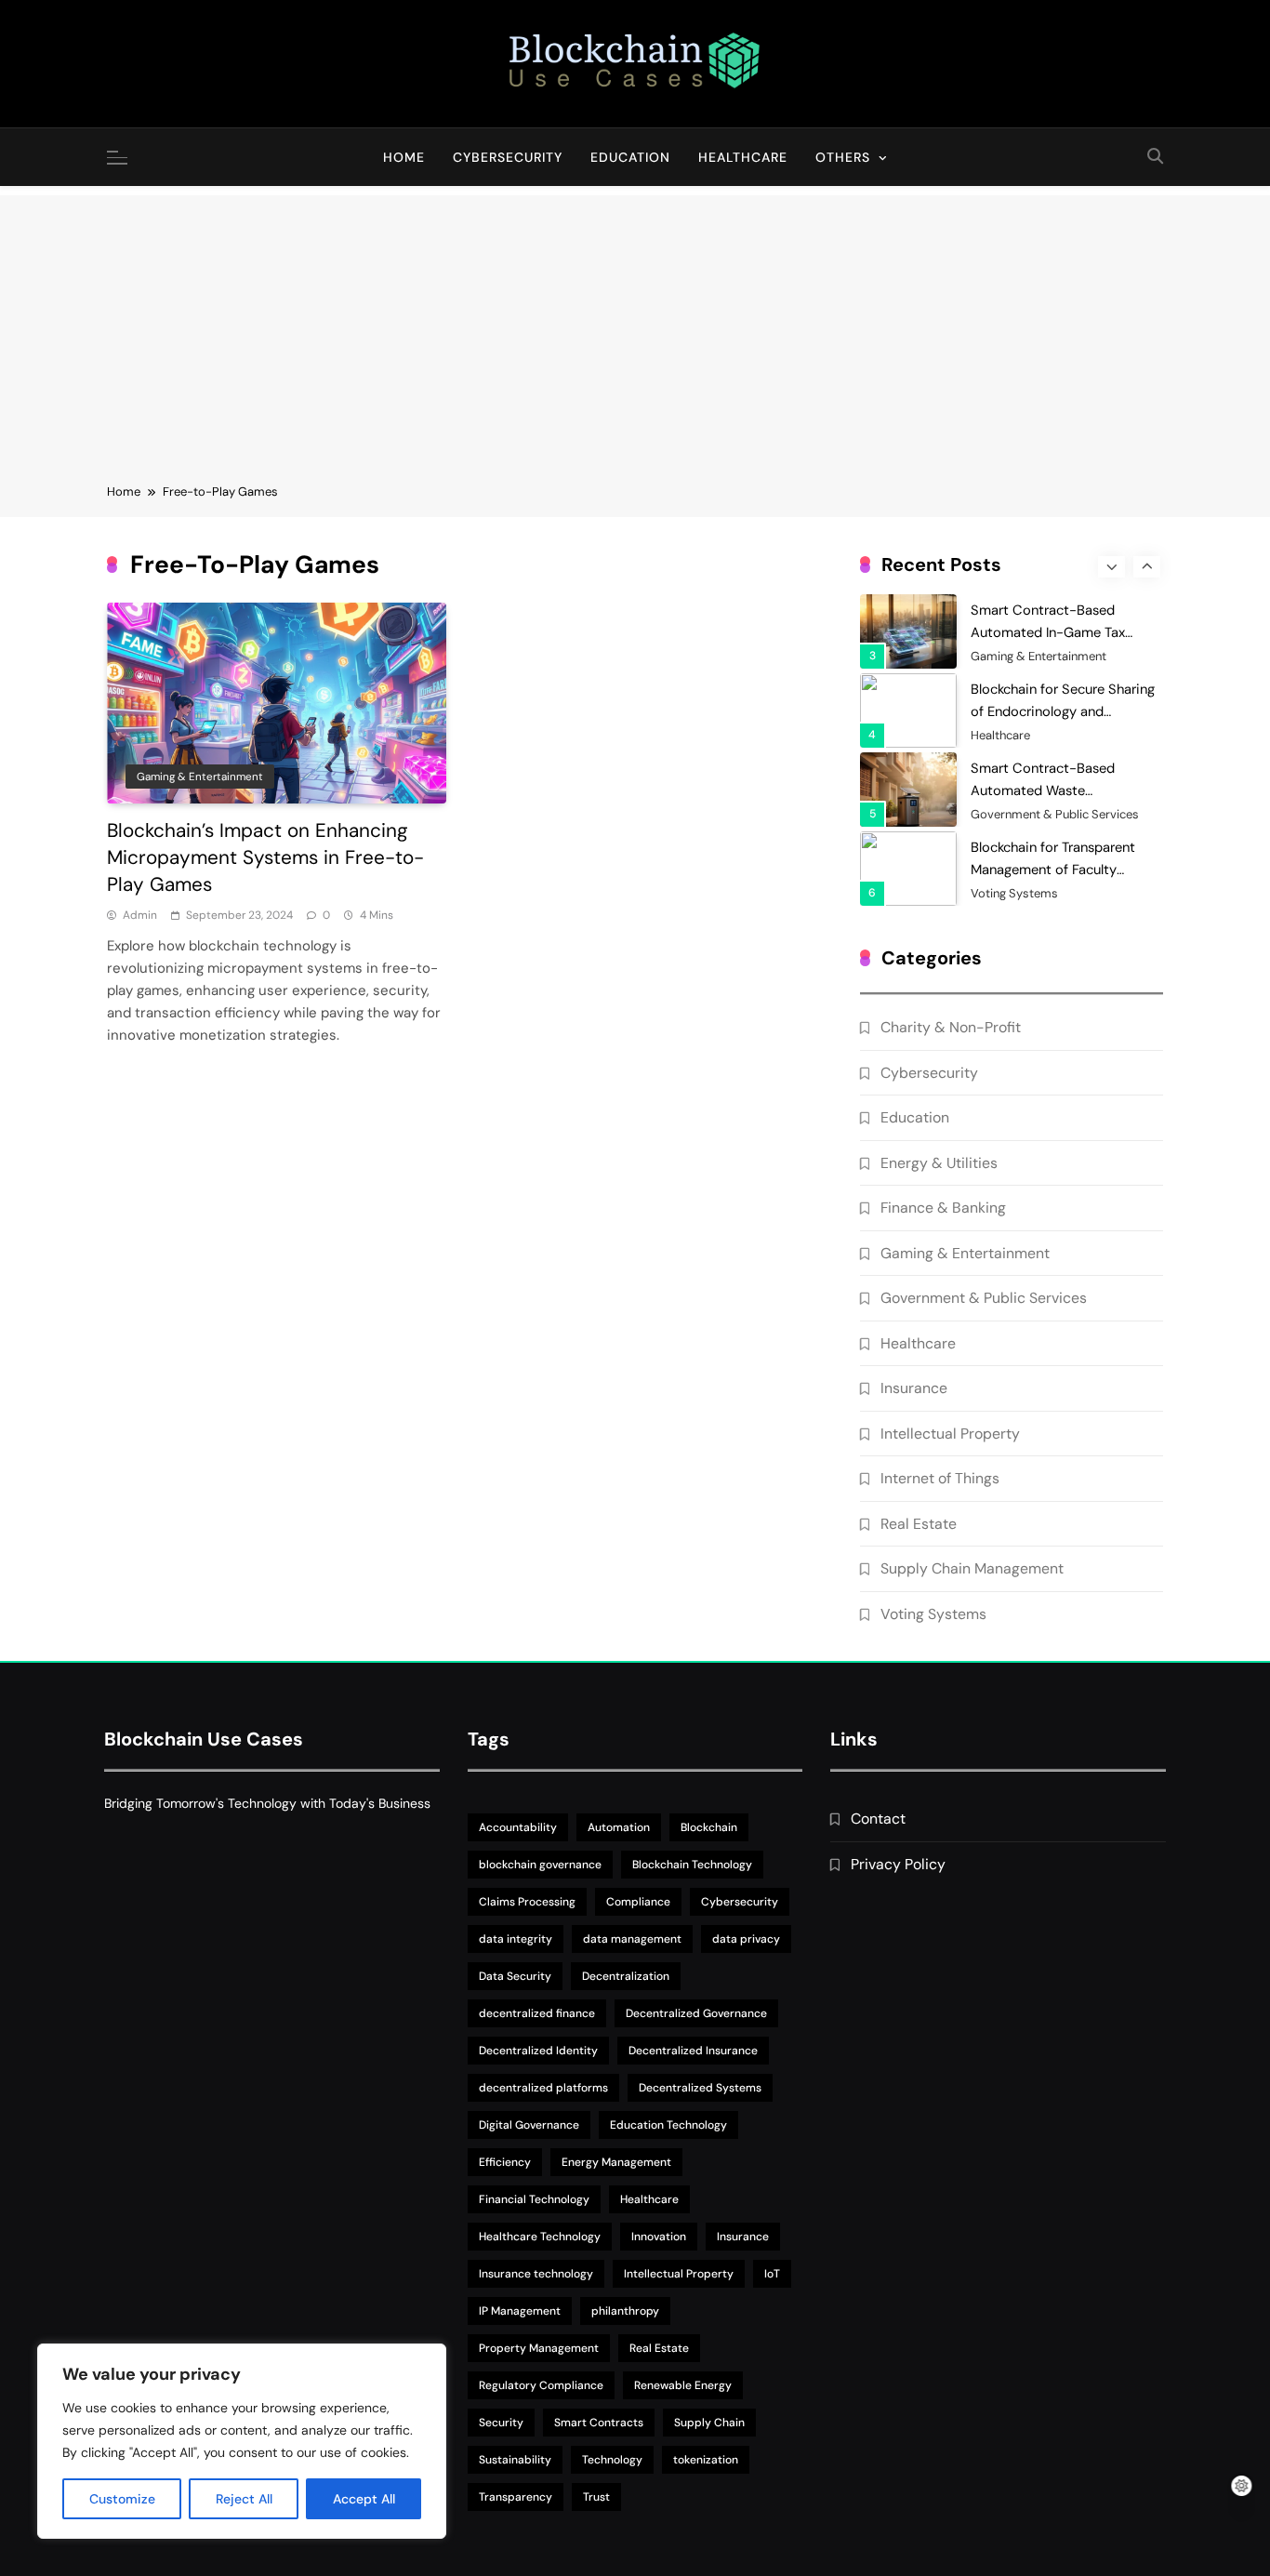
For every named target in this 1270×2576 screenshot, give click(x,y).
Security (501, 2423)
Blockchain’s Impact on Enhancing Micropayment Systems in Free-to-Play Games (265, 858)
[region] (242, 2441)
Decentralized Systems (700, 2088)
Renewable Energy (683, 2385)
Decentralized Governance (696, 2013)
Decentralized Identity (538, 2051)
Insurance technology (536, 2274)
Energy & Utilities (939, 1163)
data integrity (516, 1939)
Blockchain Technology (692, 1865)
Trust (596, 2497)
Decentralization (626, 1976)
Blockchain (709, 1827)
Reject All (244, 2499)
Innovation (659, 2237)
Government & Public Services (1055, 815)
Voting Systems (1014, 894)
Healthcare (743, 157)
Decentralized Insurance (693, 2051)
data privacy (746, 1939)
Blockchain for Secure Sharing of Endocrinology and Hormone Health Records (1063, 711)
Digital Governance (529, 2125)
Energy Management (616, 2162)
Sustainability (515, 2460)
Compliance (638, 1902)
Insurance (914, 1388)
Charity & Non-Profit (951, 1027)
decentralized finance (537, 2013)
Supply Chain (709, 2423)
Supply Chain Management (972, 1568)
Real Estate (919, 1524)
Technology (612, 2460)
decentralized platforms (543, 2088)
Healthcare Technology (540, 2237)
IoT (772, 2274)
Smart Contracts (599, 2423)
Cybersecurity (508, 157)
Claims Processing (527, 1902)
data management (632, 1939)
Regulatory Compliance (541, 2385)
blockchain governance (540, 1865)
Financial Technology (534, 2199)
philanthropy (625, 2311)
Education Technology (668, 2125)
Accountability (518, 1827)
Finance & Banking (943, 1208)
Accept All (364, 2499)
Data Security (515, 1976)
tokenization (706, 2460)
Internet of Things (940, 1478)
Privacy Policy (898, 1864)
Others (843, 157)
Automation (619, 1827)
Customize (122, 2499)
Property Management (539, 2348)
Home (404, 157)
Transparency (516, 2497)
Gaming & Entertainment (200, 777)
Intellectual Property (950, 1434)
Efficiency (505, 2162)
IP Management (520, 2311)
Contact (878, 1819)
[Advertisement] (635, 325)
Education (630, 157)
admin (140, 915)
